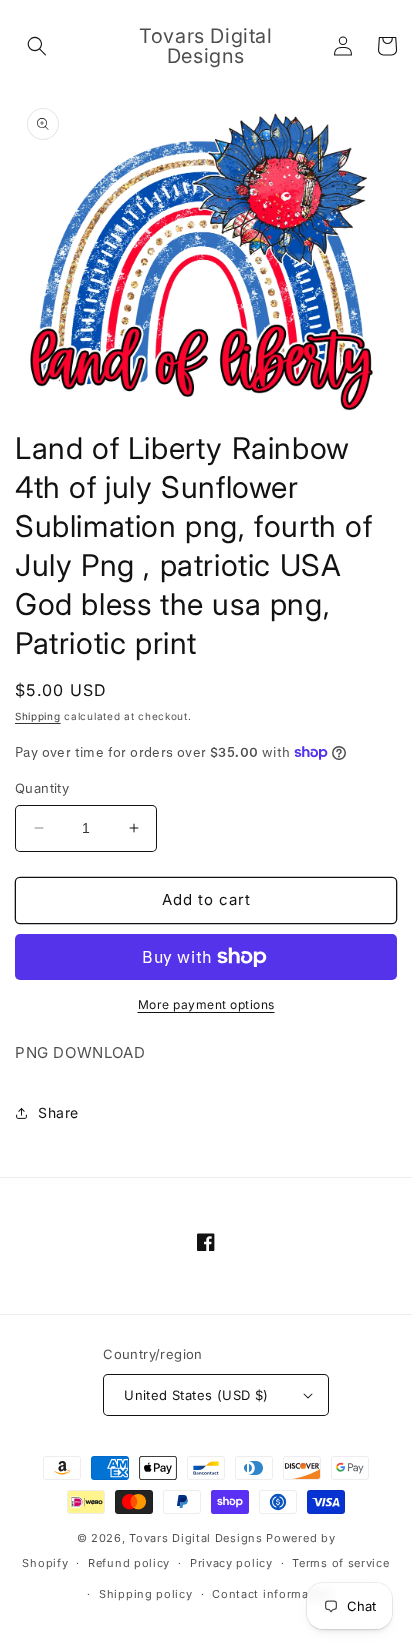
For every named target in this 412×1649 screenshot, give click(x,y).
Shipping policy (146, 1594)
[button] (37, 46)
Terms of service (340, 1563)
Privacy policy (231, 1563)
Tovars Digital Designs (195, 1538)
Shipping (38, 716)
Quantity (42, 788)
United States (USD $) (196, 1395)
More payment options (206, 1004)
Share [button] (58, 1112)
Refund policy (129, 1563)
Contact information (272, 1594)
